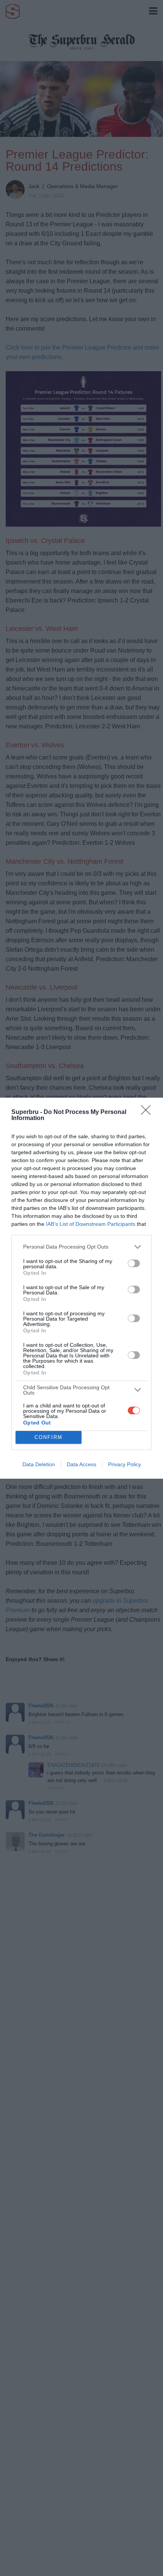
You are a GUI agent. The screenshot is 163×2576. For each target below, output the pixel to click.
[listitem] (81, 1247)
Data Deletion (39, 1464)
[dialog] (81, 1288)
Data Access (81, 1464)
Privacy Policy (125, 1464)
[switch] (134, 1263)
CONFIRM (49, 1437)
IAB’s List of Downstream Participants (91, 1224)
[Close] (148, 1112)
